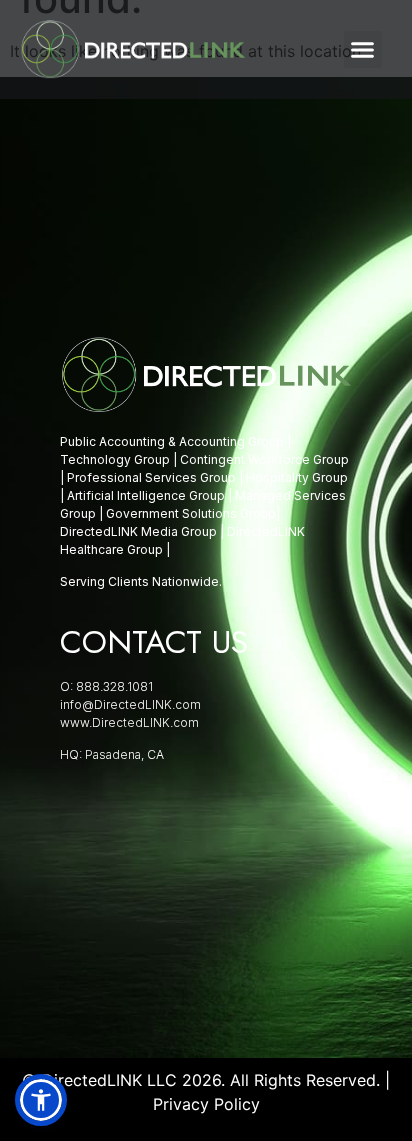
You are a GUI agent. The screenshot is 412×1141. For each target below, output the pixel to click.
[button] (363, 50)
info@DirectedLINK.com (130, 704)
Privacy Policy (206, 1104)
